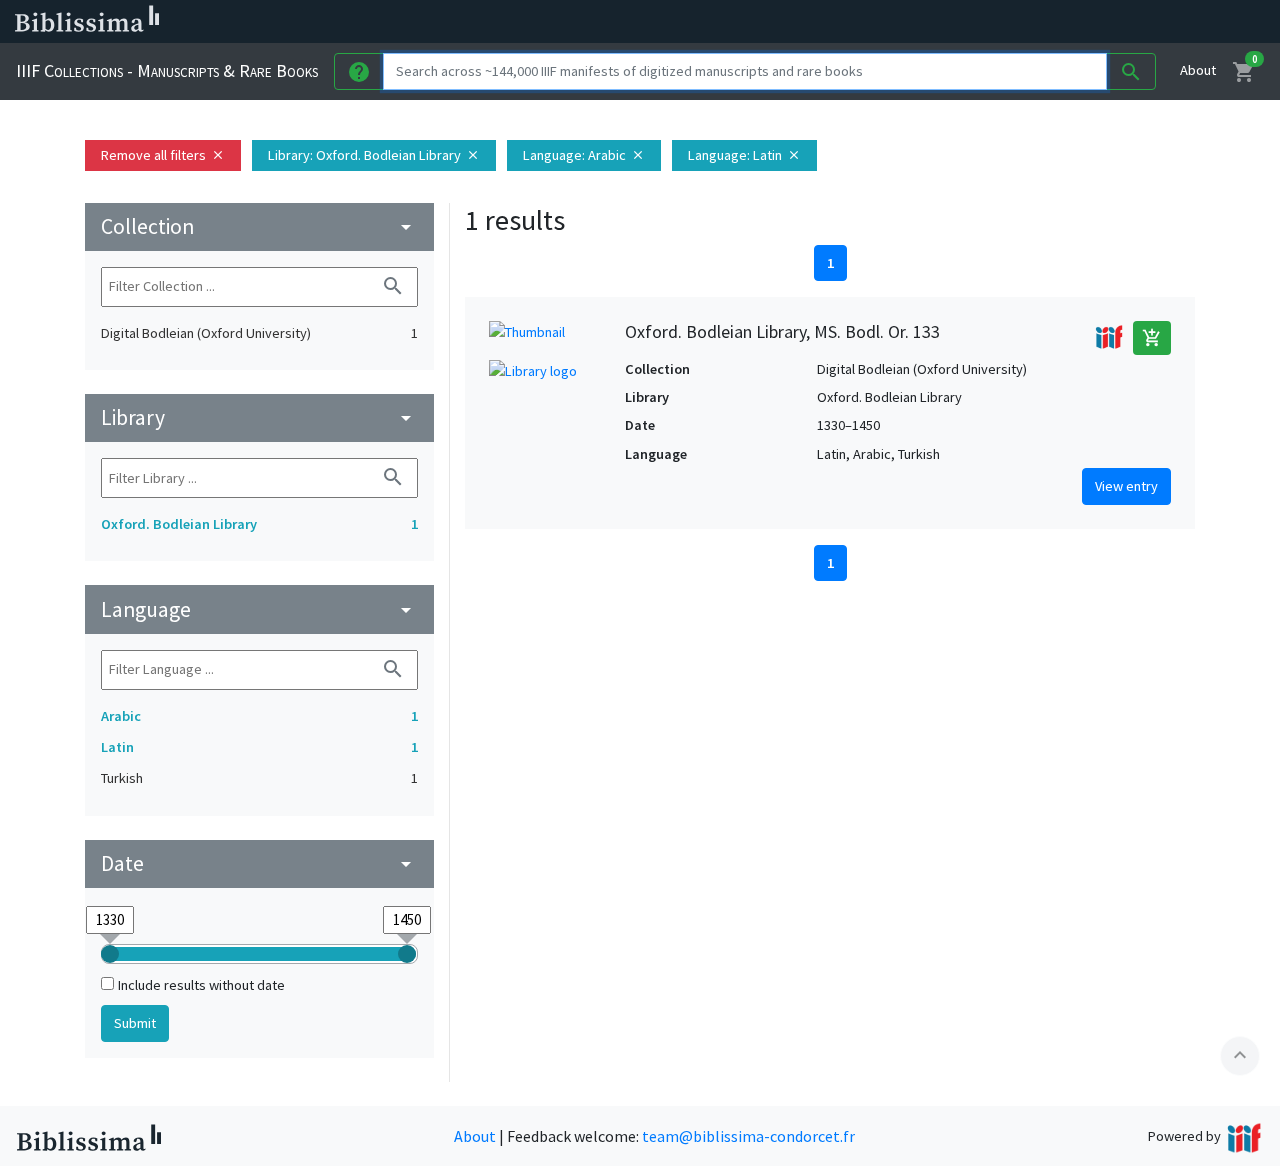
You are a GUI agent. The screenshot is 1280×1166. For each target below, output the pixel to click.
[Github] (1088, 22)
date (259, 863)
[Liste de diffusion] (928, 22)
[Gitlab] (1120, 22)
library (259, 417)
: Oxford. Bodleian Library (374, 155)
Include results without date (201, 985)
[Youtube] (1056, 22)
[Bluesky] (992, 22)
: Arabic (584, 155)
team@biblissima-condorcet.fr (748, 1136)
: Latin (744, 155)
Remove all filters (163, 155)
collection (259, 226)
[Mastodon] (1024, 22)
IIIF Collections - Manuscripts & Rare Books (167, 70)
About (1198, 70)
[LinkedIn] (960, 22)
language (259, 609)
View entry (1126, 486)
